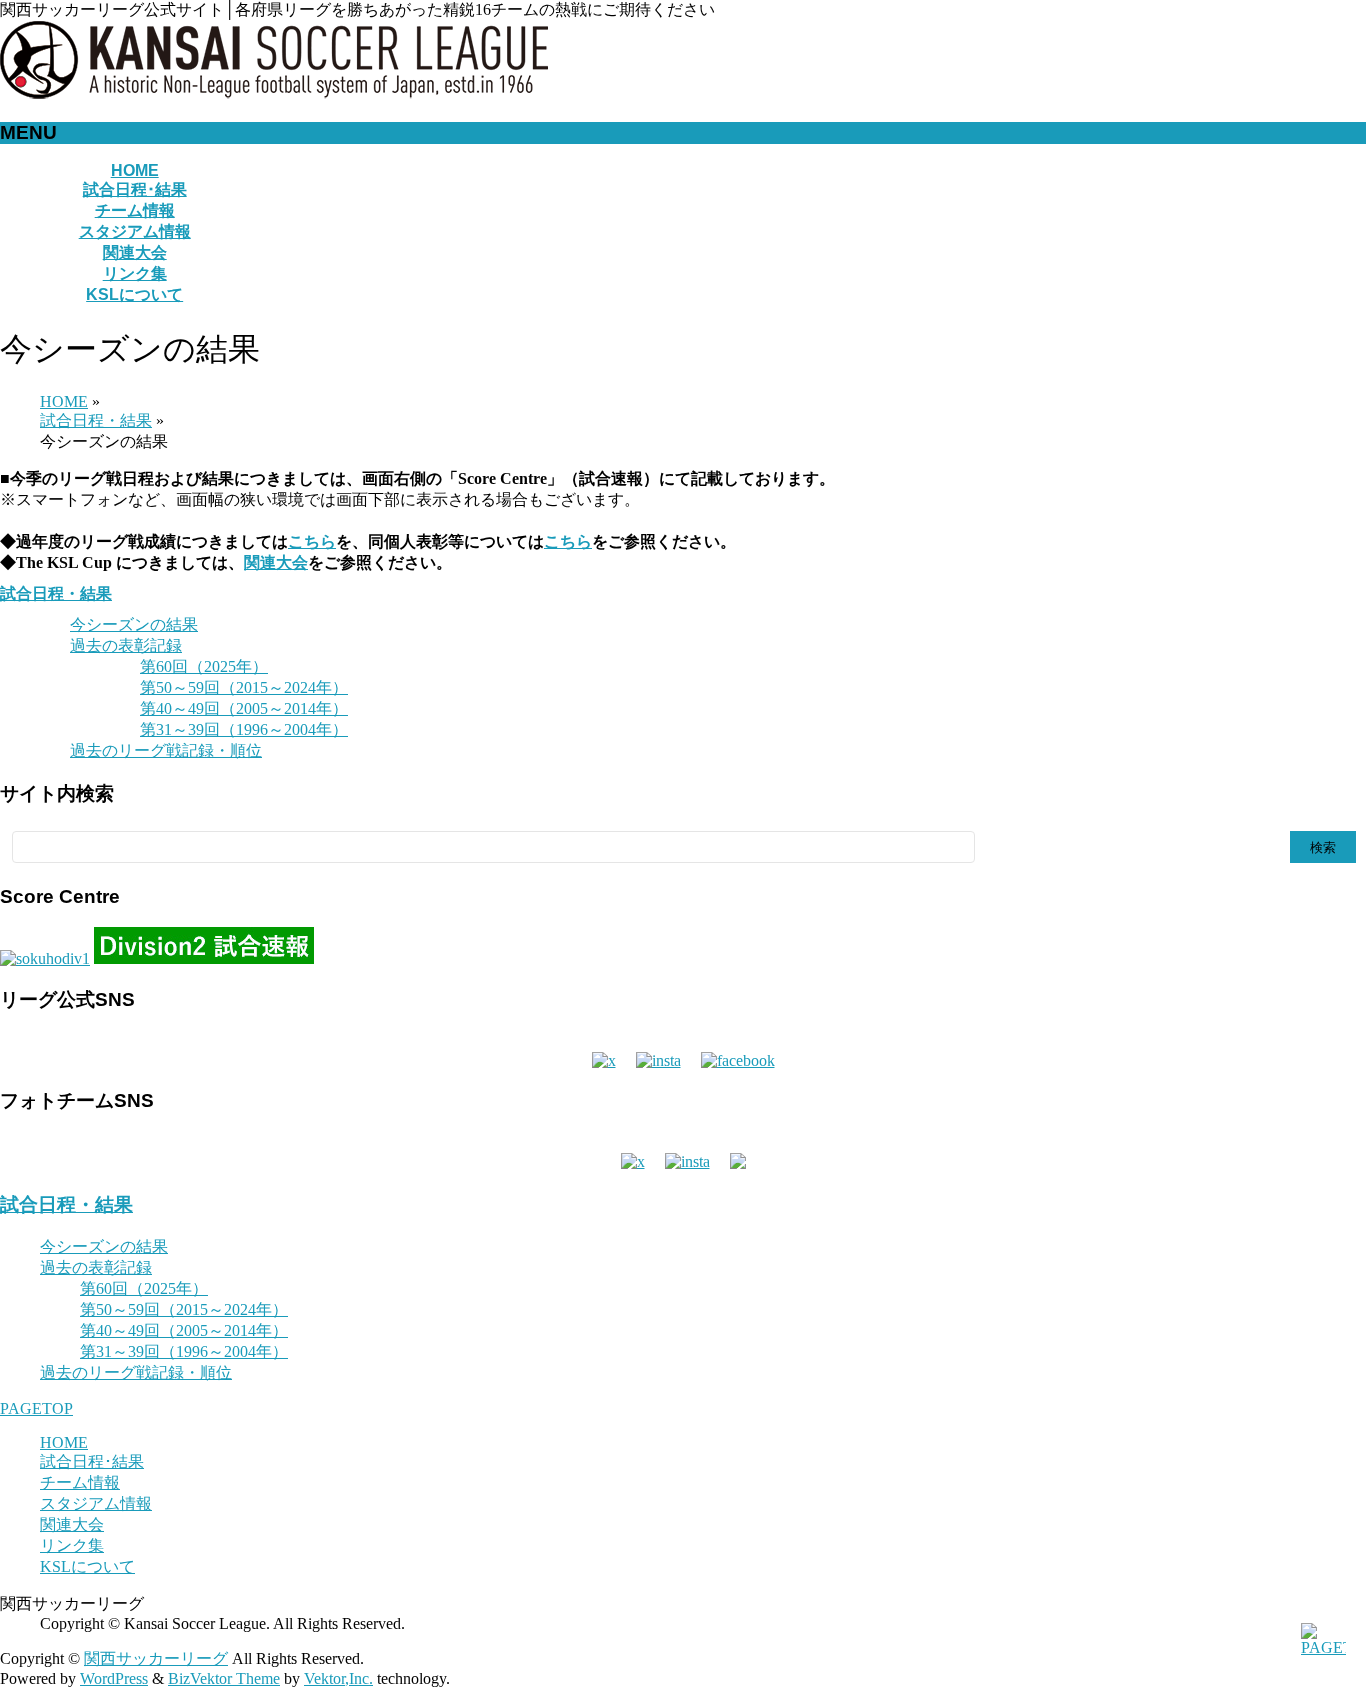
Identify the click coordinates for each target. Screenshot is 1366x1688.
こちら (312, 541)
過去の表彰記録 (126, 645)
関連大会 (276, 562)
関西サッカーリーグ (156, 1658)
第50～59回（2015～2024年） (244, 687)
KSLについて (87, 1566)
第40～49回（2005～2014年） (244, 708)
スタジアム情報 (96, 1503)
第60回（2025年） (204, 666)
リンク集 (72, 1545)
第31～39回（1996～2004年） (244, 729)
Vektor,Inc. (338, 1678)
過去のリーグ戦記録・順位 (166, 750)
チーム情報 (80, 1482)
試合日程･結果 (92, 1461)
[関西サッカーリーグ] (274, 93)
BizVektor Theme (224, 1678)
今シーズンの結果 (134, 624)
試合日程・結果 (56, 593)
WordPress (114, 1678)
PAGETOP (36, 1408)
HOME (64, 1442)
